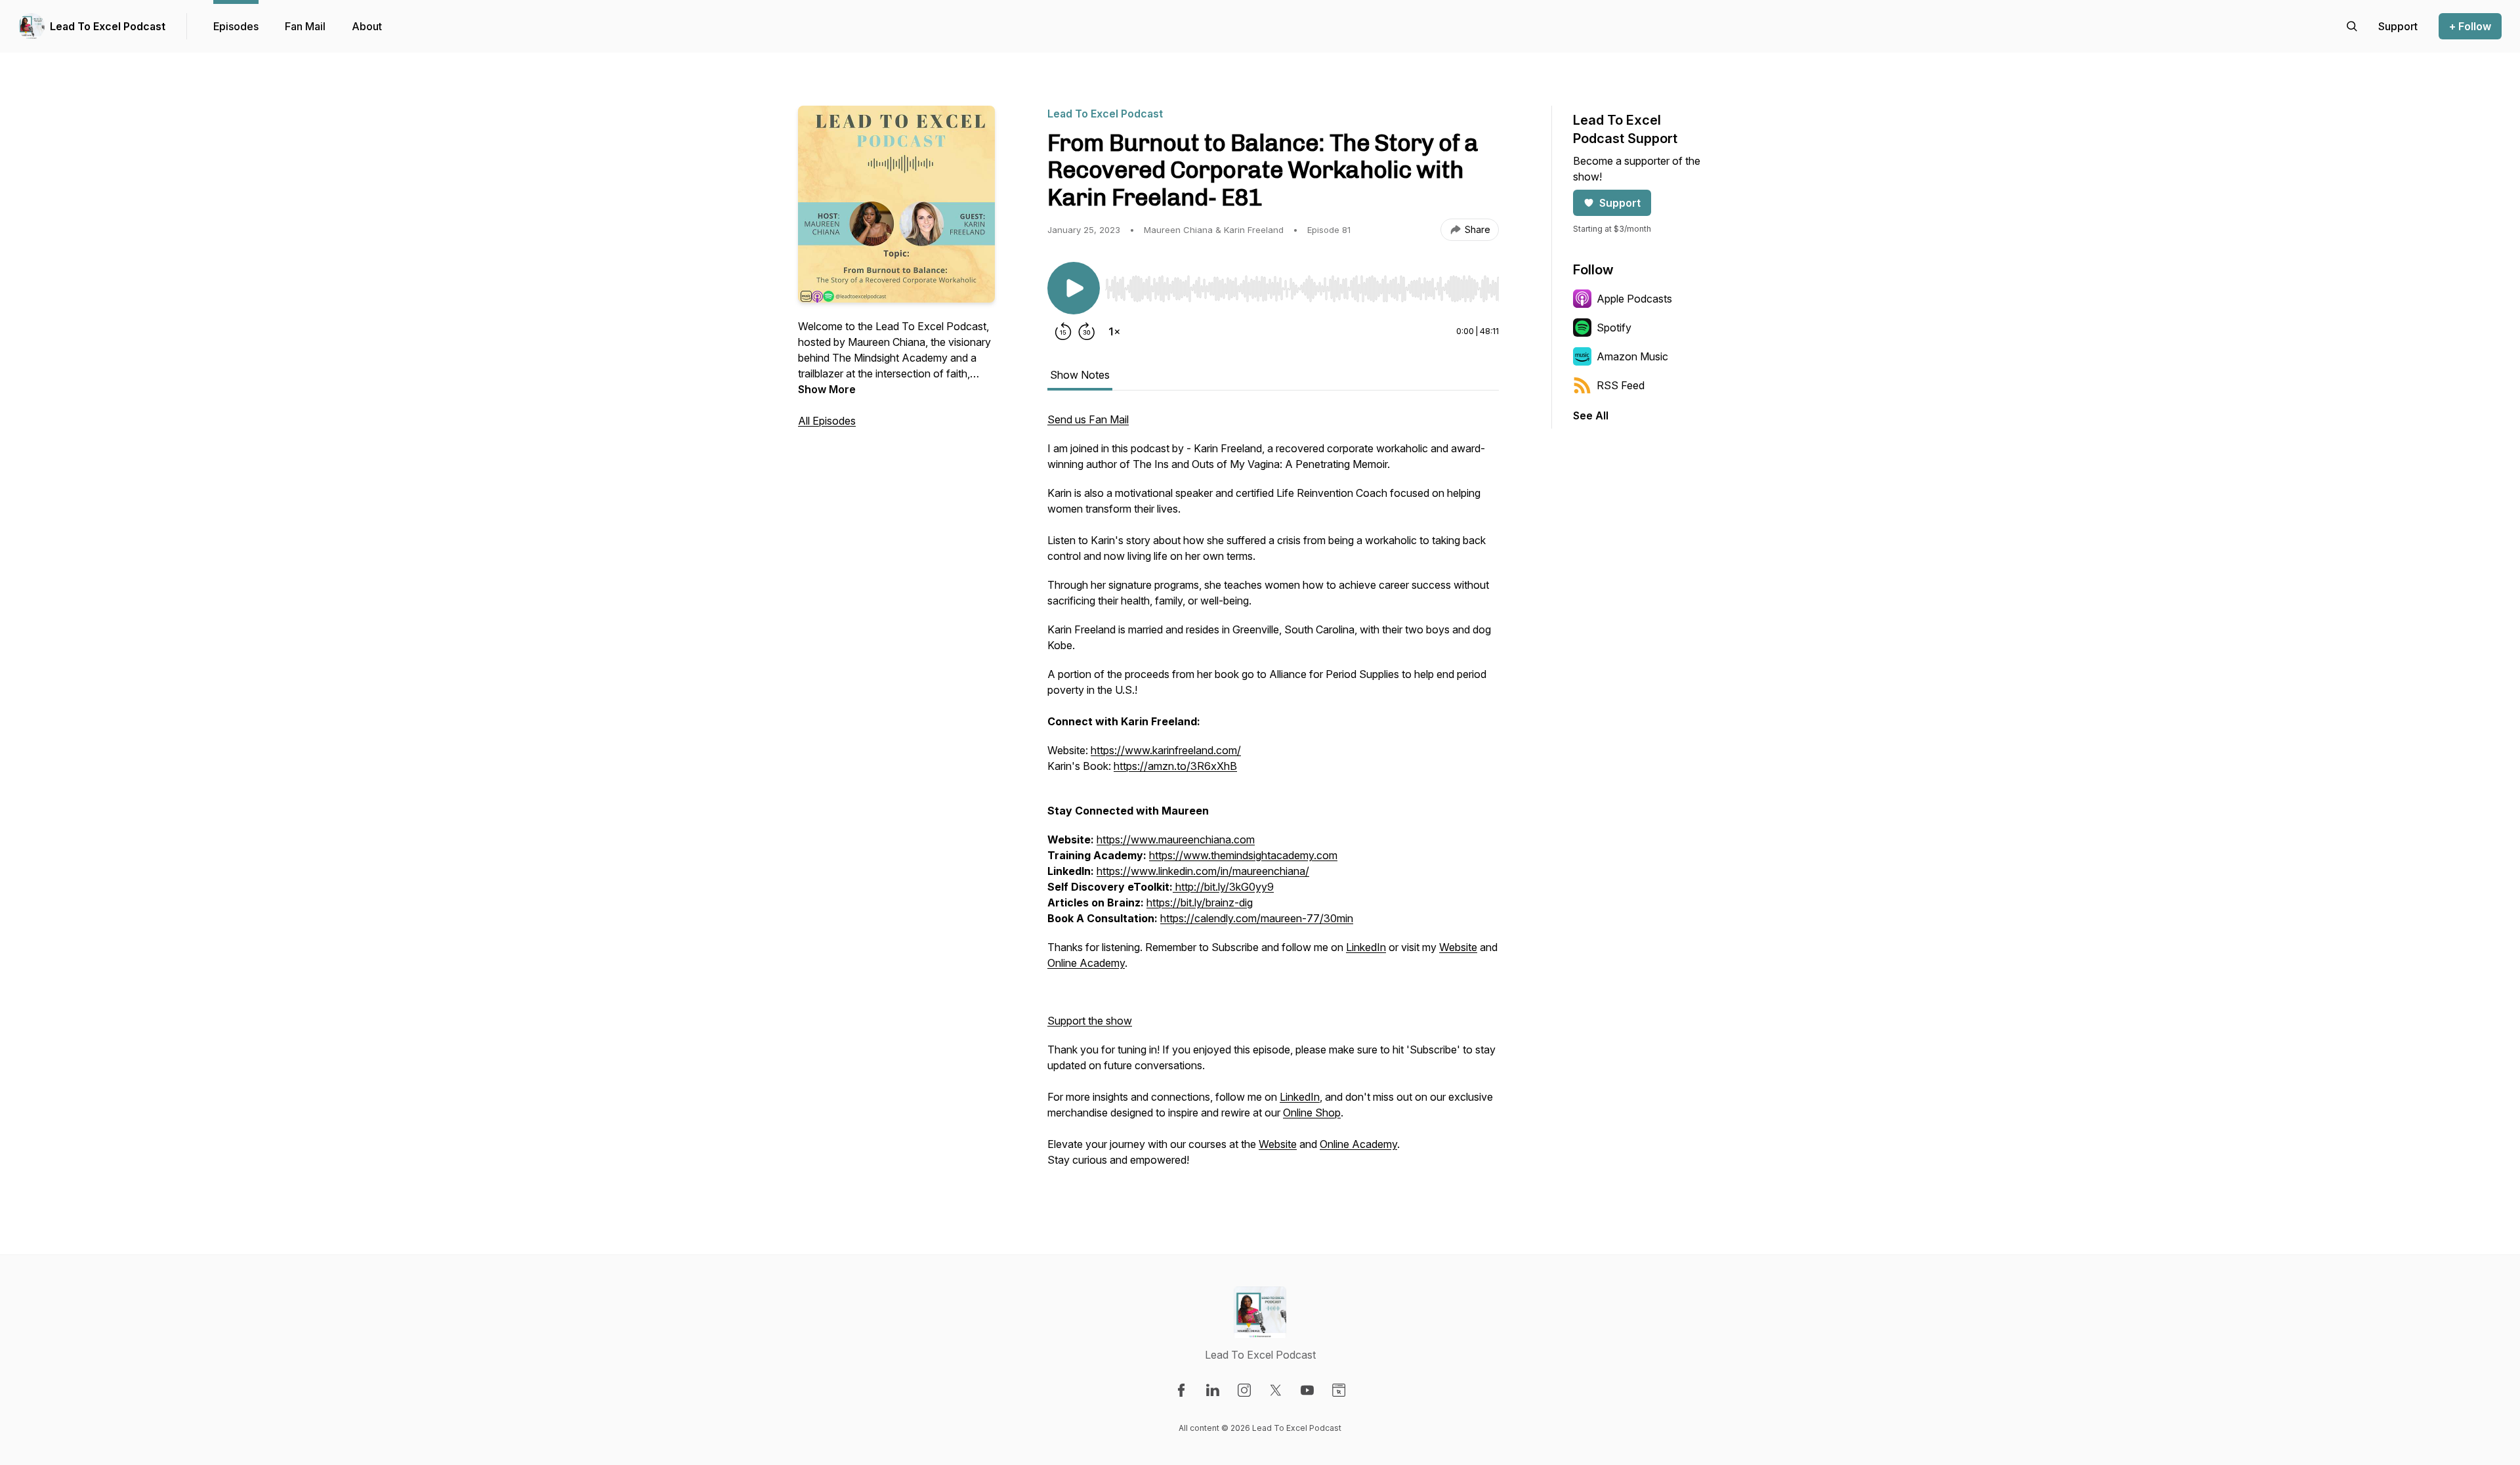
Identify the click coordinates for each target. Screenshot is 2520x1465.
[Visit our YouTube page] (1307, 1390)
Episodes (236, 26)
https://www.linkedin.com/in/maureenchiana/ (1203, 871)
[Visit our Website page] (1339, 1390)
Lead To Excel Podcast (108, 26)
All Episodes (827, 421)
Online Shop (1312, 1113)
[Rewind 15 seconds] (1063, 331)
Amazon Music (1632, 356)
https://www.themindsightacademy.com (1243, 855)
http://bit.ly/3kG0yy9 (1223, 887)
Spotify (1614, 328)
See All (1591, 415)
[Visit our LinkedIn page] (1213, 1390)
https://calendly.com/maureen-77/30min (1257, 918)
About (367, 26)
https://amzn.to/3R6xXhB (1175, 766)
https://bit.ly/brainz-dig (1200, 902)
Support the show (1090, 1021)
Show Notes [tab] (1080, 375)
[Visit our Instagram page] (1244, 1390)
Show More (827, 389)
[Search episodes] (2352, 26)
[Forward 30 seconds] (1087, 331)
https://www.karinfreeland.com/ (1166, 750)
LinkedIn (1366, 947)
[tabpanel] (1273, 796)
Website (1458, 947)
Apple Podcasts (1634, 299)
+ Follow (2470, 26)
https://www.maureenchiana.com (1176, 839)
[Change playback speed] (1114, 331)
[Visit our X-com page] (1276, 1390)
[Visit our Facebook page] (1181, 1390)
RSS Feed (1621, 385)
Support (1620, 203)
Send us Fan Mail (1088, 419)
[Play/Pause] (1074, 288)
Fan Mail (305, 26)
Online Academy (1086, 963)
